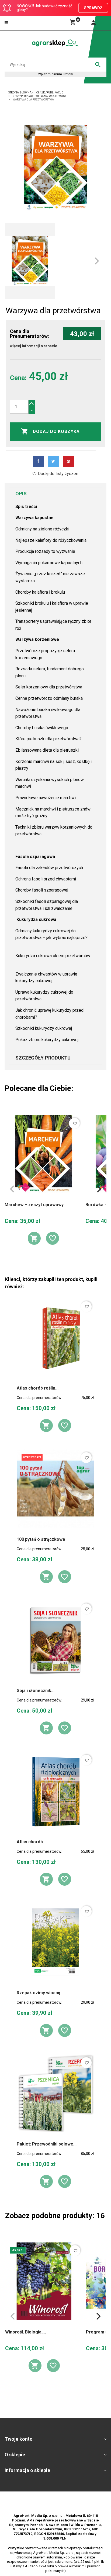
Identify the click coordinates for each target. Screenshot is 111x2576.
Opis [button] (21, 494)
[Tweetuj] (53, 461)
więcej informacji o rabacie (34, 346)
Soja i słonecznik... (36, 1691)
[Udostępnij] (38, 461)
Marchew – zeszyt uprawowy (34, 1205)
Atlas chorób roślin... (38, 1388)
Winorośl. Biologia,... (25, 2332)
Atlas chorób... (31, 1842)
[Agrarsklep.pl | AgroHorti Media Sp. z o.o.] (55, 43)
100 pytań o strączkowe (41, 1539)
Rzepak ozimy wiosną (39, 1993)
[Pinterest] (68, 461)
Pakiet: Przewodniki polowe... (47, 2144)
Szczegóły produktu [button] (43, 1058)
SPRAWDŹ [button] (93, 8)
